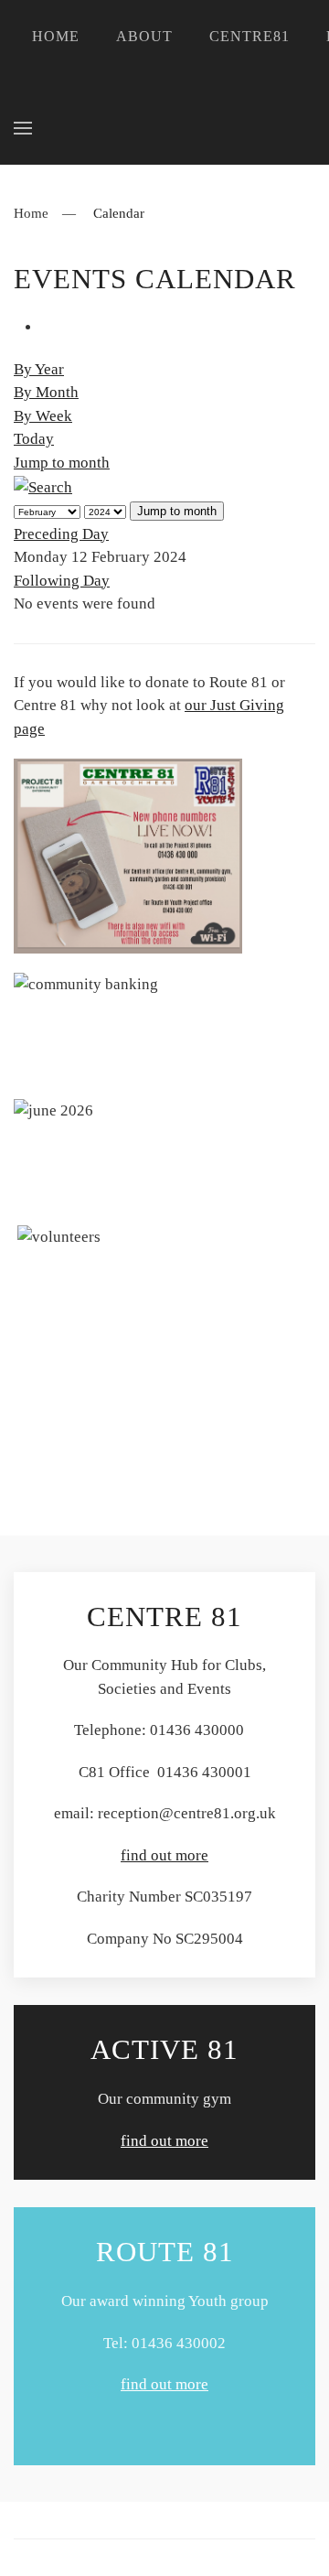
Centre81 (249, 36)
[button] (23, 128)
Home (56, 36)
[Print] (47, 327)
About (144, 36)
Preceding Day (61, 534)
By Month (46, 392)
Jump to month (62, 463)
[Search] (43, 485)
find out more (164, 1855)
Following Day (62, 581)
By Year (39, 369)
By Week (43, 416)
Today (34, 439)
